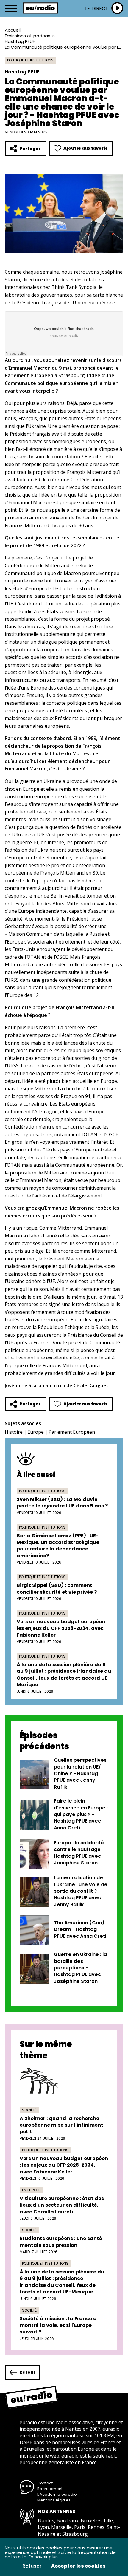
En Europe (31, 2190)
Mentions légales (54, 2500)
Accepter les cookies (78, 2566)
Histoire (14, 1432)
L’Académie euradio (57, 2494)
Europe (36, 1432)
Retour (27, 2372)
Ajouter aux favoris (86, 148)
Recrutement (50, 2489)
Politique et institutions (30, 60)
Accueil (13, 30)
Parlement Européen (72, 1432)
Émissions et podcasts (30, 36)
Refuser (32, 2566)
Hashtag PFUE (20, 41)
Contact (45, 2483)
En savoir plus (43, 2557)
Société (29, 2110)
